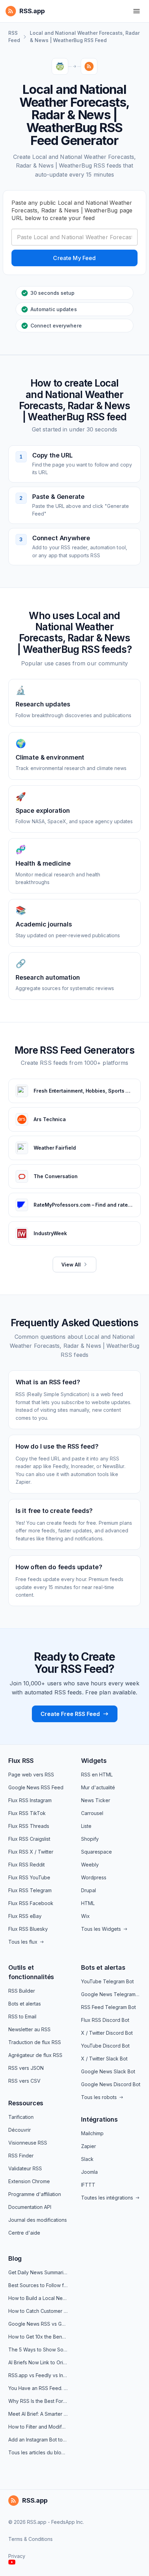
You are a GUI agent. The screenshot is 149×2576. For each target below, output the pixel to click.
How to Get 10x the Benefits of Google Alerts (38, 2337)
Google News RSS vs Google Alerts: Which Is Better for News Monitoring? (38, 2324)
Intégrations (99, 2119)
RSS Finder (21, 2156)
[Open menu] (137, 11)
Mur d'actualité (98, 1787)
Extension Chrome (29, 2181)
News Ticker (96, 1800)
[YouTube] (12, 2562)
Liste (86, 1826)
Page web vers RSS (31, 1775)
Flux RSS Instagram (30, 1800)
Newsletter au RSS (29, 2029)
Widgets (94, 1761)
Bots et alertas (25, 2004)
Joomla (89, 2172)
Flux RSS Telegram (30, 1890)
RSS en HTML (97, 1775)
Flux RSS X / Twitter (31, 1852)
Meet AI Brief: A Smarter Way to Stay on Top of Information (38, 2414)
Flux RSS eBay (25, 1916)
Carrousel (92, 1813)
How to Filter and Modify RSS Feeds (38, 2427)
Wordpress (94, 1877)
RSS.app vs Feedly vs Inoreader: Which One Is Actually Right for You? (38, 2375)
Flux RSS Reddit (27, 1865)
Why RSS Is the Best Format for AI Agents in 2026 (38, 2401)
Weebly (90, 1865)
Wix (85, 1916)
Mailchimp (92, 2133)
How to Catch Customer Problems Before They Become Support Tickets (38, 2311)
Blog (15, 2258)
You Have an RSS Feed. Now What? (38, 2388)
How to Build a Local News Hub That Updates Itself (38, 2298)
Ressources (26, 2103)
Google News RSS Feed (36, 1787)
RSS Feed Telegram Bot (108, 2007)
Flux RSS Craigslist (29, 1839)
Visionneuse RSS (28, 2143)
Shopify (90, 1839)
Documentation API (30, 2207)
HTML (88, 1903)
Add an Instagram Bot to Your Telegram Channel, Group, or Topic (38, 2440)
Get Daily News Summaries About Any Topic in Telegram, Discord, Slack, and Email (38, 2272)
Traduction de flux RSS (35, 2042)
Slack (87, 2159)
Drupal (89, 1890)
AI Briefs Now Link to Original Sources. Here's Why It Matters (38, 2362)
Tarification (21, 2117)
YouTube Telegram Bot (107, 1981)
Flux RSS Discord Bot (105, 2020)
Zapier (89, 2146)
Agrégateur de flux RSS (35, 2055)
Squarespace (97, 1852)
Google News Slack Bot (108, 2071)
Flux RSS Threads (29, 1826)
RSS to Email (22, 2016)
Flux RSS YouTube (29, 1877)
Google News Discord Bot (111, 2084)
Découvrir (20, 2130)
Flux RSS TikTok (27, 1813)
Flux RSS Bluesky (28, 1929)
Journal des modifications (38, 2220)
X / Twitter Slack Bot (104, 2059)
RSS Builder (22, 1991)
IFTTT (88, 2185)
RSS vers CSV (24, 2081)
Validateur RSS (25, 2168)
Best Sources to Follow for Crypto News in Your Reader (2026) (38, 2285)
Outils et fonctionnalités (31, 1972)
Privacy (17, 2556)
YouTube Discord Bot (105, 2046)
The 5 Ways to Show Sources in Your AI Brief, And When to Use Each (38, 2350)
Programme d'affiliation (35, 2194)
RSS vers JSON (26, 2068)
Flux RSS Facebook (31, 1903)
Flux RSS (21, 1761)
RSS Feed (14, 37)
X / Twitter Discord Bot (107, 2033)
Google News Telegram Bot (111, 1994)
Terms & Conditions (30, 2539)
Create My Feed (74, 258)
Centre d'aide (24, 2233)
